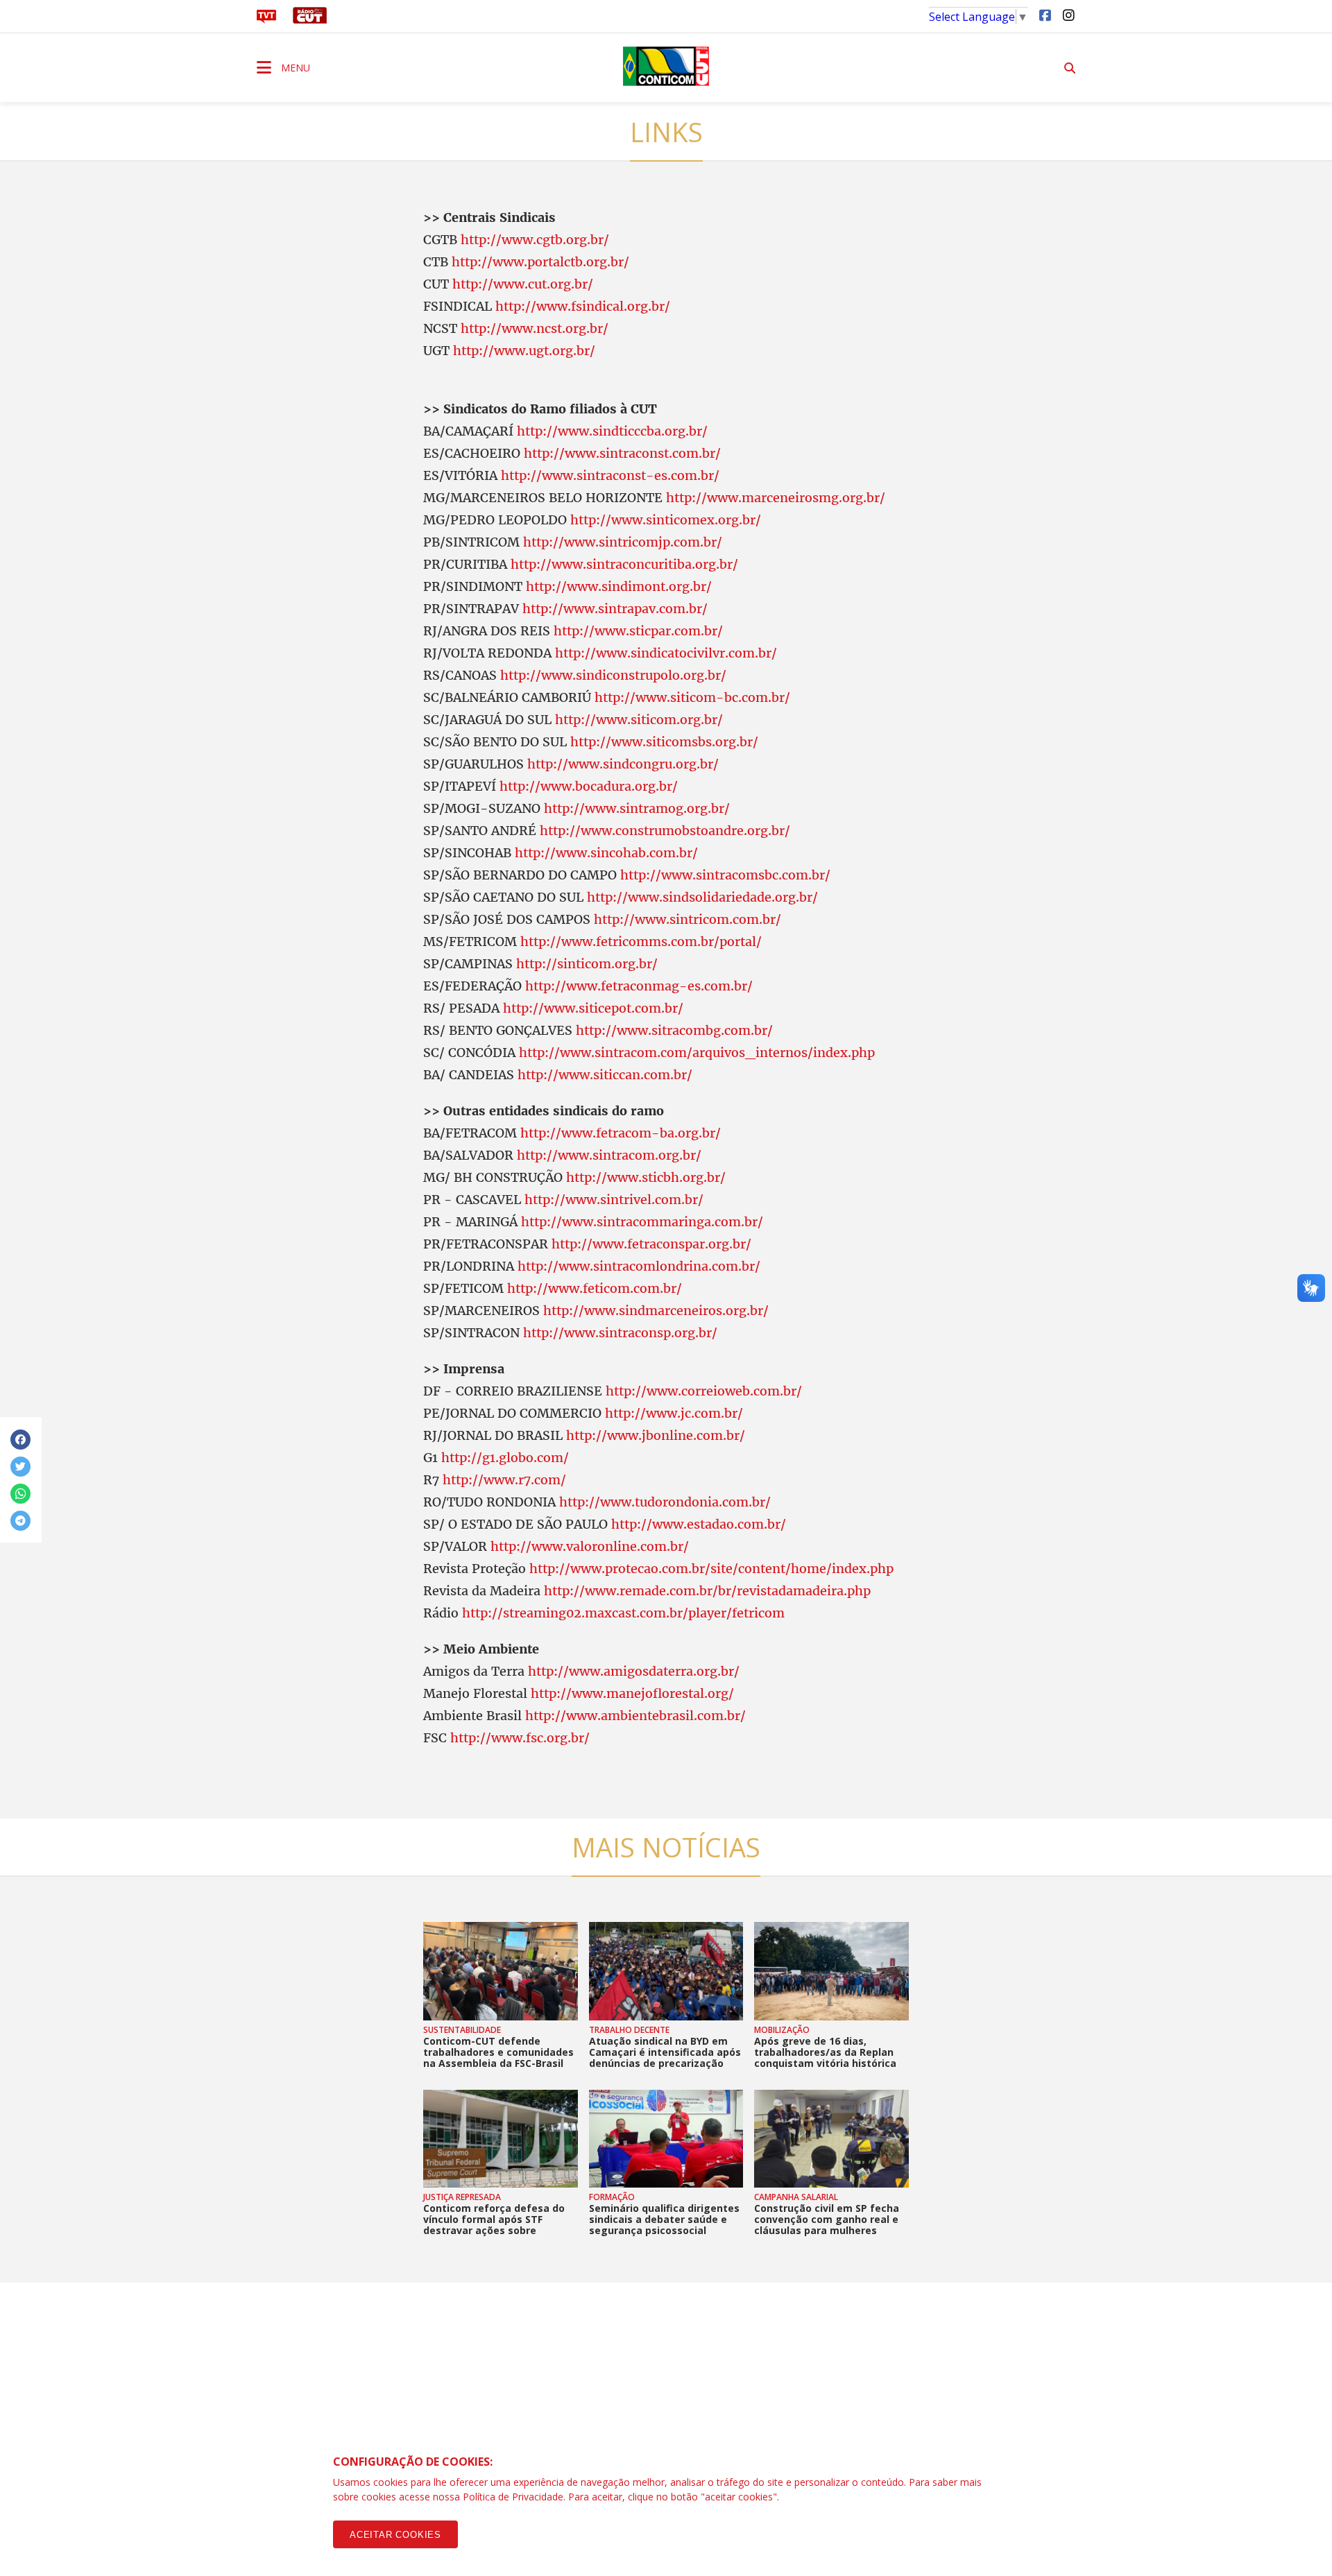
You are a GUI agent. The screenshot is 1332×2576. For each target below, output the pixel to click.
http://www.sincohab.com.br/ (606, 853)
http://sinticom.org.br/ (587, 964)
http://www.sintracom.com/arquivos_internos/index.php (697, 1053)
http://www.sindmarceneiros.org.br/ (656, 1311)
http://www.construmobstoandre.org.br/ (665, 831)
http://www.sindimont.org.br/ (619, 586)
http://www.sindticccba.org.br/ (612, 431)
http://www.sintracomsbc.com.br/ (725, 875)
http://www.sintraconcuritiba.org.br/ (624, 564)
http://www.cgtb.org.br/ (535, 240)
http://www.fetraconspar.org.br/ (651, 1244)
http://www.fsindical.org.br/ (583, 306)
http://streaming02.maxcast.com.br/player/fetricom (623, 1613)
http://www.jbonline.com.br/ (656, 1435)
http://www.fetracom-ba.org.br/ (621, 1133)
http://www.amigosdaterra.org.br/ (634, 1671)
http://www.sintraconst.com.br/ (622, 453)
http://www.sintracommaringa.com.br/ (642, 1222)
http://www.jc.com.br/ (674, 1413)
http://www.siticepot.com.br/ (593, 1008)
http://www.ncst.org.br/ (535, 328)
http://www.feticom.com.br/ (595, 1288)
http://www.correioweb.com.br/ (704, 1391)
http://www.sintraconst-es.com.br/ (610, 475)
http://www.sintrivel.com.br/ (614, 1200)
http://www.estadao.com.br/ (699, 1524)
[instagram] (1068, 15)
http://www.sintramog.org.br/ (637, 808)
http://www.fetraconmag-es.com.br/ (639, 986)
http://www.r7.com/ (504, 1480)
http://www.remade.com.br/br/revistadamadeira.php (707, 1591)
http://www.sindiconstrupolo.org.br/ (613, 675)
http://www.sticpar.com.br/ (638, 631)
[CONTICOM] (666, 66)
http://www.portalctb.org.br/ (540, 262)
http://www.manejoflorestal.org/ (632, 1693)
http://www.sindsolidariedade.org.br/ (702, 897)
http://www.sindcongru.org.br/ (623, 764)
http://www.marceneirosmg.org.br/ (776, 498)
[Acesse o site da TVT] (266, 19)
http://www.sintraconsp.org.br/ (620, 1333)
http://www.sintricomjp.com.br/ (623, 542)
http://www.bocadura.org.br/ (589, 786)
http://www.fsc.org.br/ (520, 1738)
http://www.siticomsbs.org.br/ (664, 742)
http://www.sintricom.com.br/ (688, 919)
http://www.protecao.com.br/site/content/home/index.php (711, 1569)
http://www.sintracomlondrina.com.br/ (639, 1266)
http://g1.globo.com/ (505, 1458)
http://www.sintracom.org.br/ (609, 1155)
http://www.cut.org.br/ (523, 284)
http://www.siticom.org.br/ (639, 720)
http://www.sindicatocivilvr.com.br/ (666, 653)
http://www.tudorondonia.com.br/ (665, 1502)
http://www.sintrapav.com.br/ (615, 609)
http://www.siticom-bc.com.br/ (692, 697)
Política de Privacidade (513, 2497)
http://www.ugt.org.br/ (524, 351)
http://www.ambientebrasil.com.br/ (635, 1716)
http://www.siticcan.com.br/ (605, 1075)
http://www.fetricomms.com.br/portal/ (641, 942)
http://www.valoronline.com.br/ (590, 1546)
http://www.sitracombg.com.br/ (674, 1030)
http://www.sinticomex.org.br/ (666, 520)
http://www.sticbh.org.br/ (646, 1177)
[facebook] (1045, 15)
